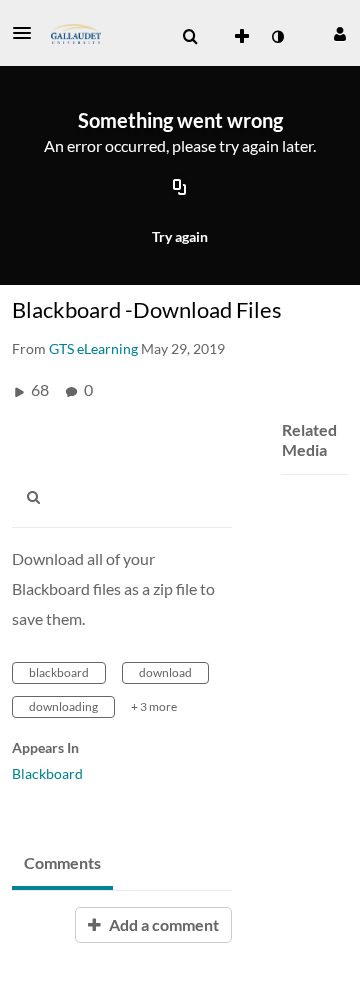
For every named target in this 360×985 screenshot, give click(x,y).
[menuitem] (190, 37)
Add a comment (162, 924)
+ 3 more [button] (154, 706)
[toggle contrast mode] (277, 37)
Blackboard (47, 773)
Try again (180, 236)
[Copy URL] (180, 189)
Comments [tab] (62, 862)
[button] (28, 33)
